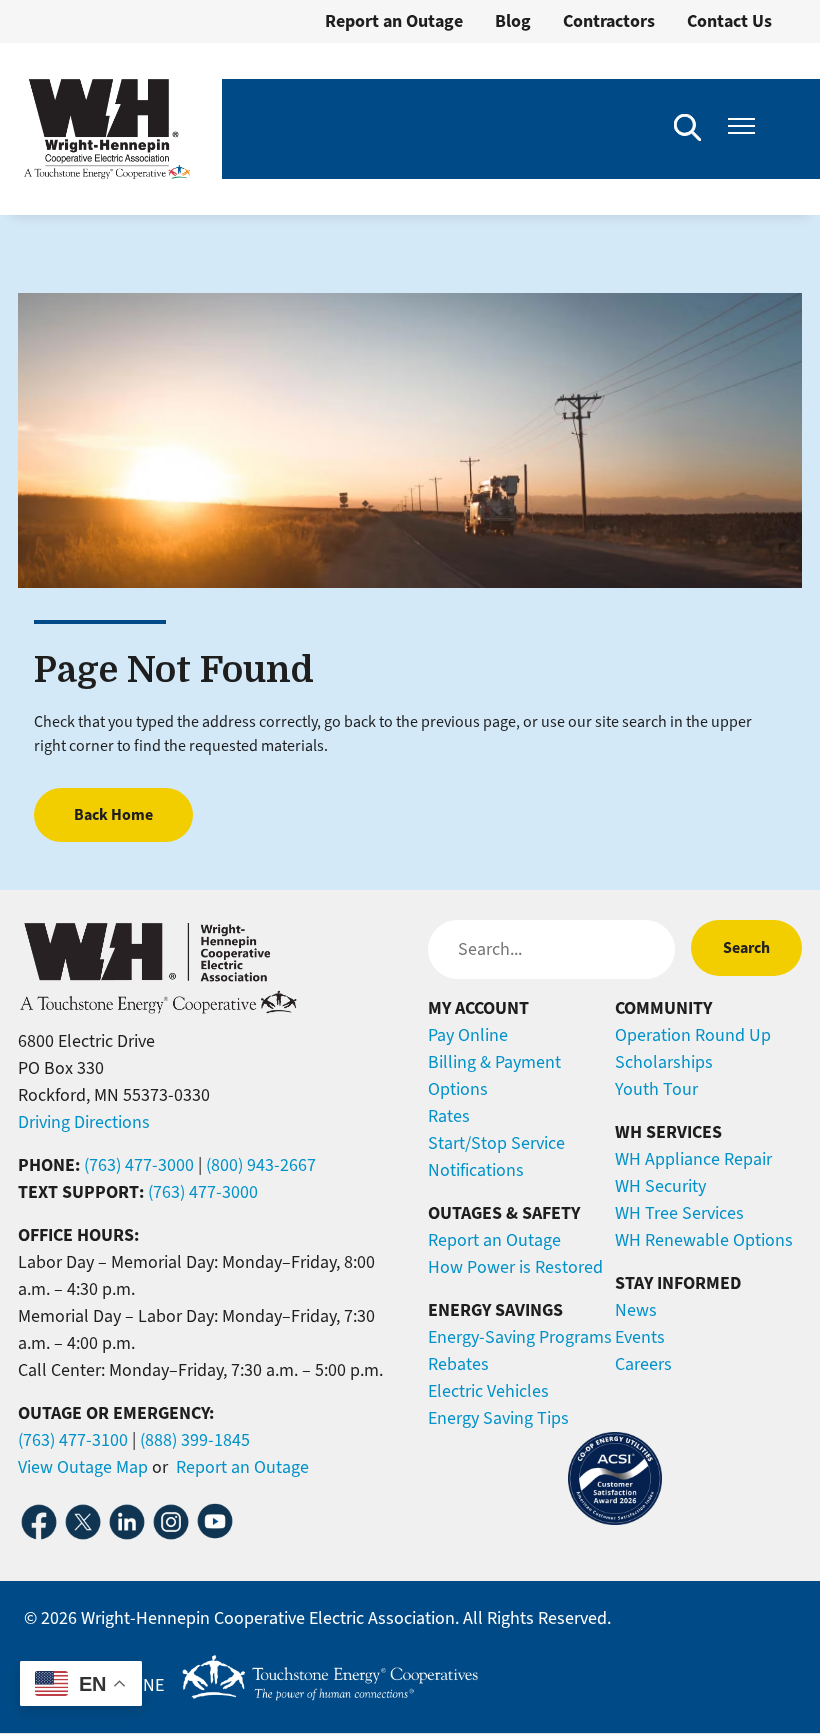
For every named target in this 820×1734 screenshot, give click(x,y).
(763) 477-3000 (139, 1165)
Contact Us (729, 21)
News (636, 1310)
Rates (449, 1116)
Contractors (609, 21)
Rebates (458, 1364)
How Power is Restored (515, 1267)
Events (640, 1337)
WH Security (660, 1186)
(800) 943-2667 (261, 1165)
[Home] (107, 129)
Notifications (476, 1170)
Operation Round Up (693, 1035)
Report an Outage (394, 21)
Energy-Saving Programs (520, 1337)
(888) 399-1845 (195, 1440)
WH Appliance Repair (693, 1159)
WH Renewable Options (704, 1240)
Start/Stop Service (496, 1143)
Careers (643, 1364)
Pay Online (468, 1035)
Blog (513, 21)
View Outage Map (83, 1467)
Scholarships (664, 1062)
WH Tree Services (679, 1213)
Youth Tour (656, 1089)
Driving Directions (84, 1122)
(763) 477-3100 (73, 1440)
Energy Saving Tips (498, 1418)
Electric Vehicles (488, 1391)
